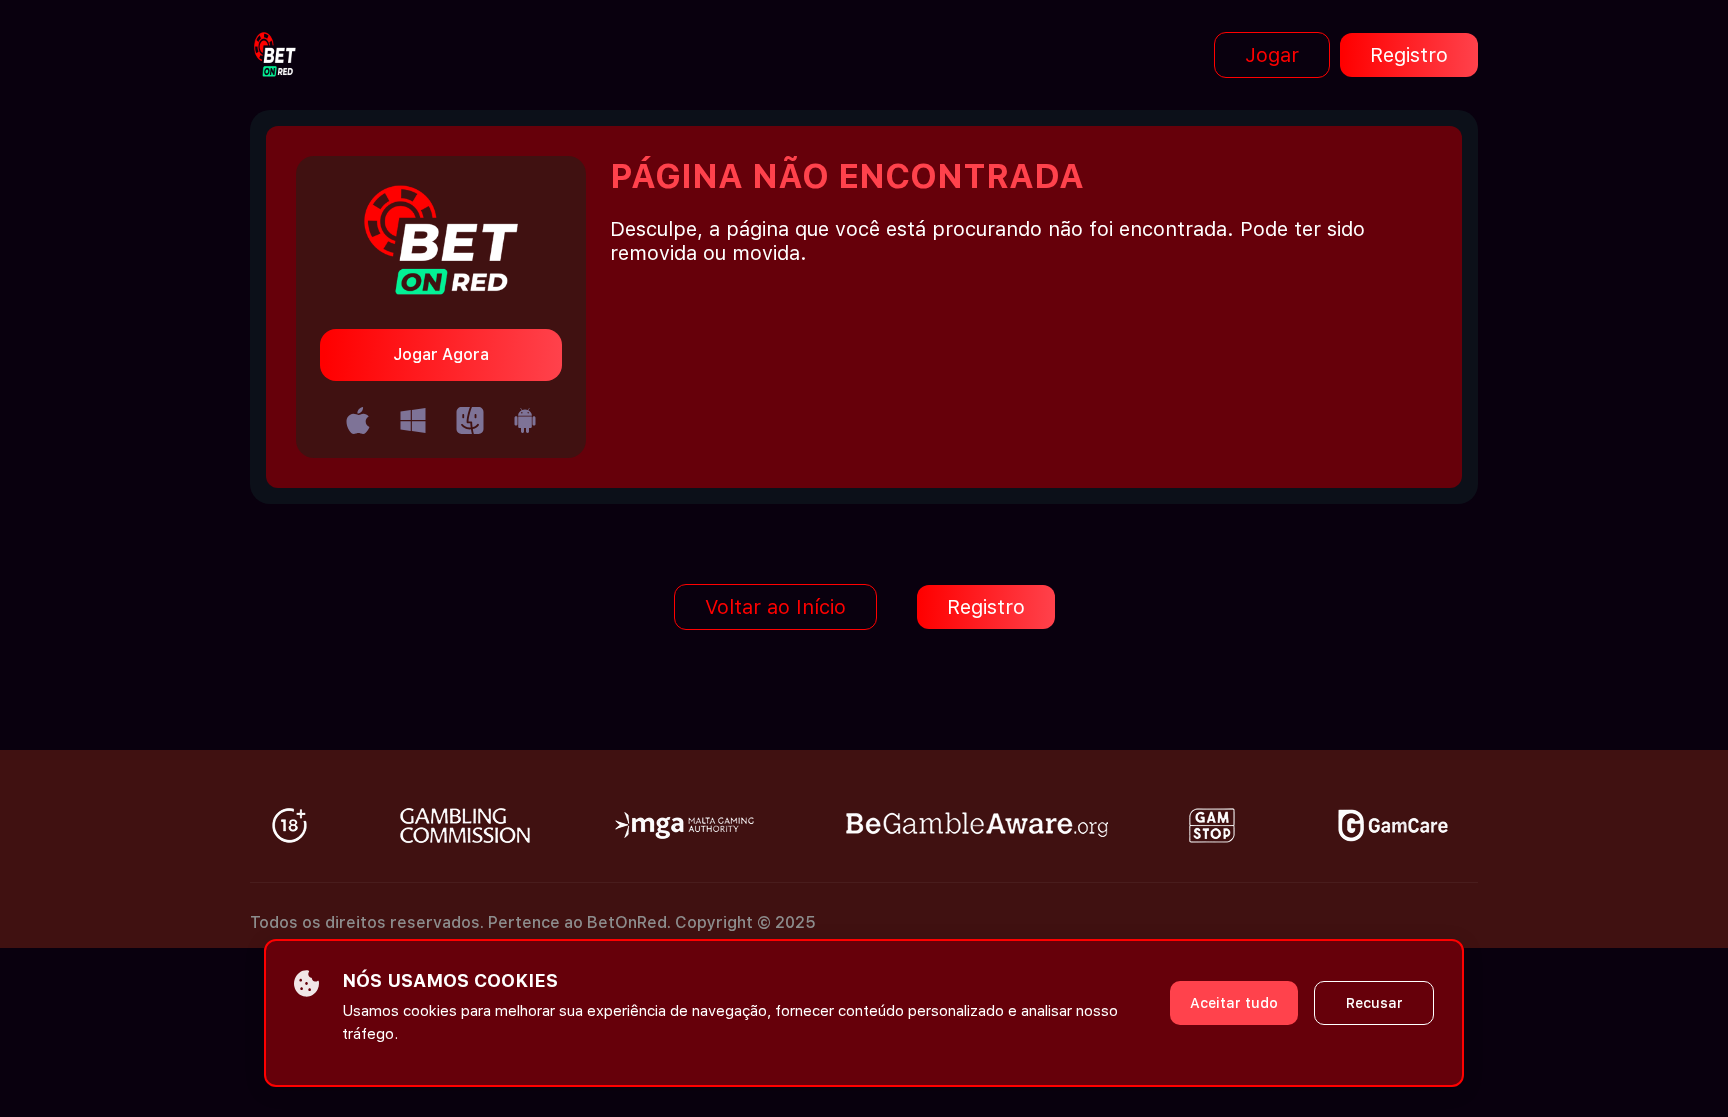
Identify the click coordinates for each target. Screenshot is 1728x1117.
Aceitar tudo (1234, 1003)
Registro (1409, 55)
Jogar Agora (441, 354)
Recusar (1374, 1003)
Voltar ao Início (775, 607)
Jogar (1272, 55)
